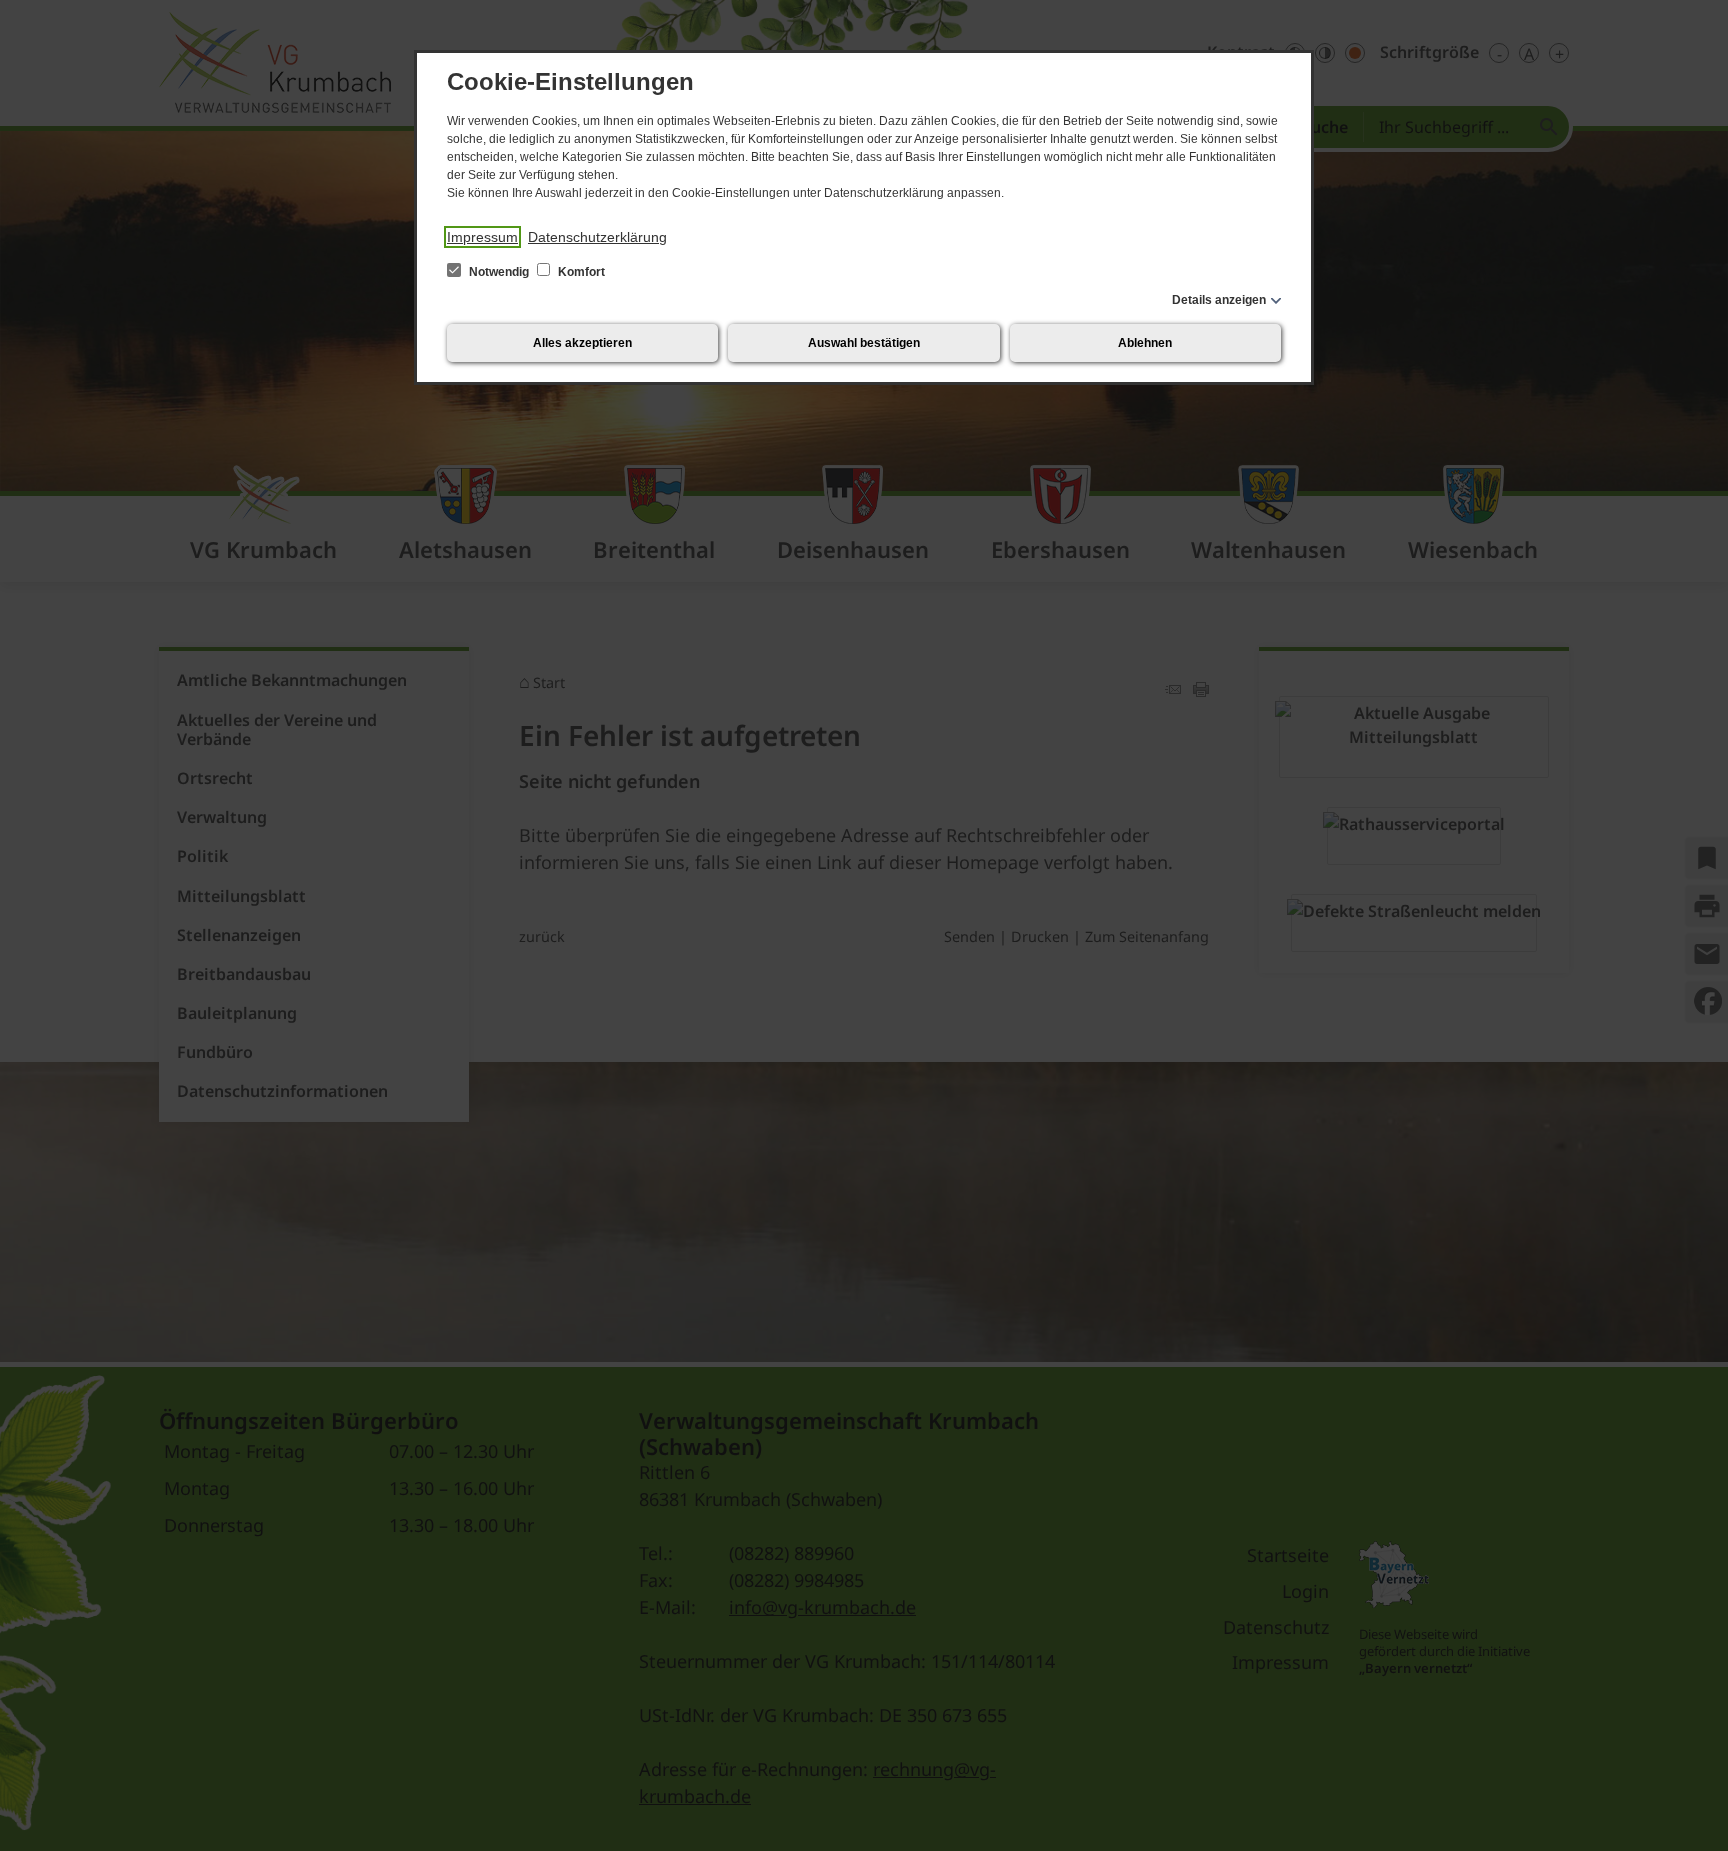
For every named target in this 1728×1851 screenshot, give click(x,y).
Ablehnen (1145, 343)
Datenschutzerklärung (597, 237)
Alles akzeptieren (582, 343)
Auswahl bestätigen (864, 343)
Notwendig (499, 272)
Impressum (482, 237)
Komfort (580, 272)
